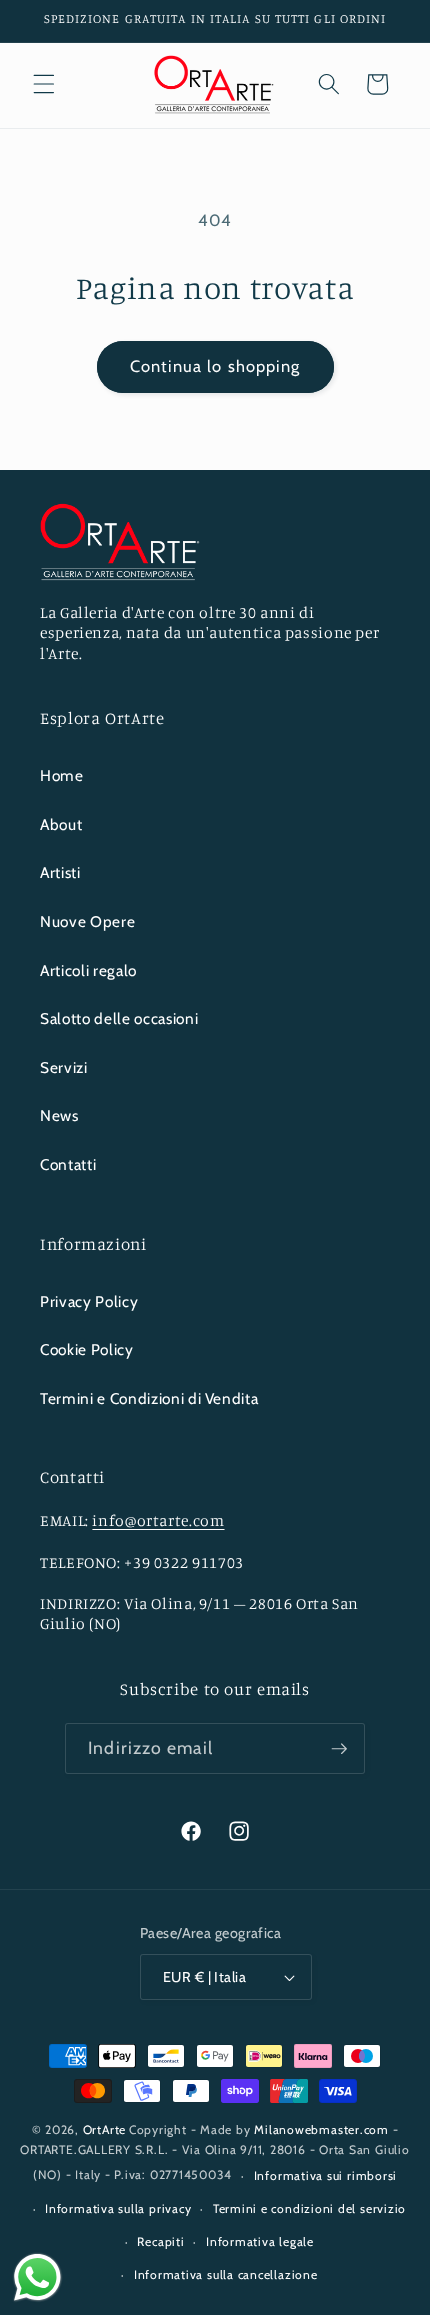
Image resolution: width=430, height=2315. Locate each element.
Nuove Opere (87, 921)
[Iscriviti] (339, 1749)
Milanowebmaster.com (321, 2129)
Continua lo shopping (215, 366)
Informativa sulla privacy (118, 2208)
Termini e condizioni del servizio (309, 2208)
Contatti (68, 1164)
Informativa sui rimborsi (325, 2175)
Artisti (60, 872)
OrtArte (104, 2129)
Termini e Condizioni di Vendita (149, 1398)
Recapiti (160, 2241)
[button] (44, 84)
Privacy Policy (89, 1301)
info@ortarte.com (158, 1520)
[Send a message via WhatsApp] (37, 2277)
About (61, 824)
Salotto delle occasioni (119, 1018)
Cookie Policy (87, 1349)
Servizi (64, 1067)
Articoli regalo (88, 970)
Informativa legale (260, 2241)
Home (62, 775)
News (59, 1115)
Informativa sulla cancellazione (226, 2274)
